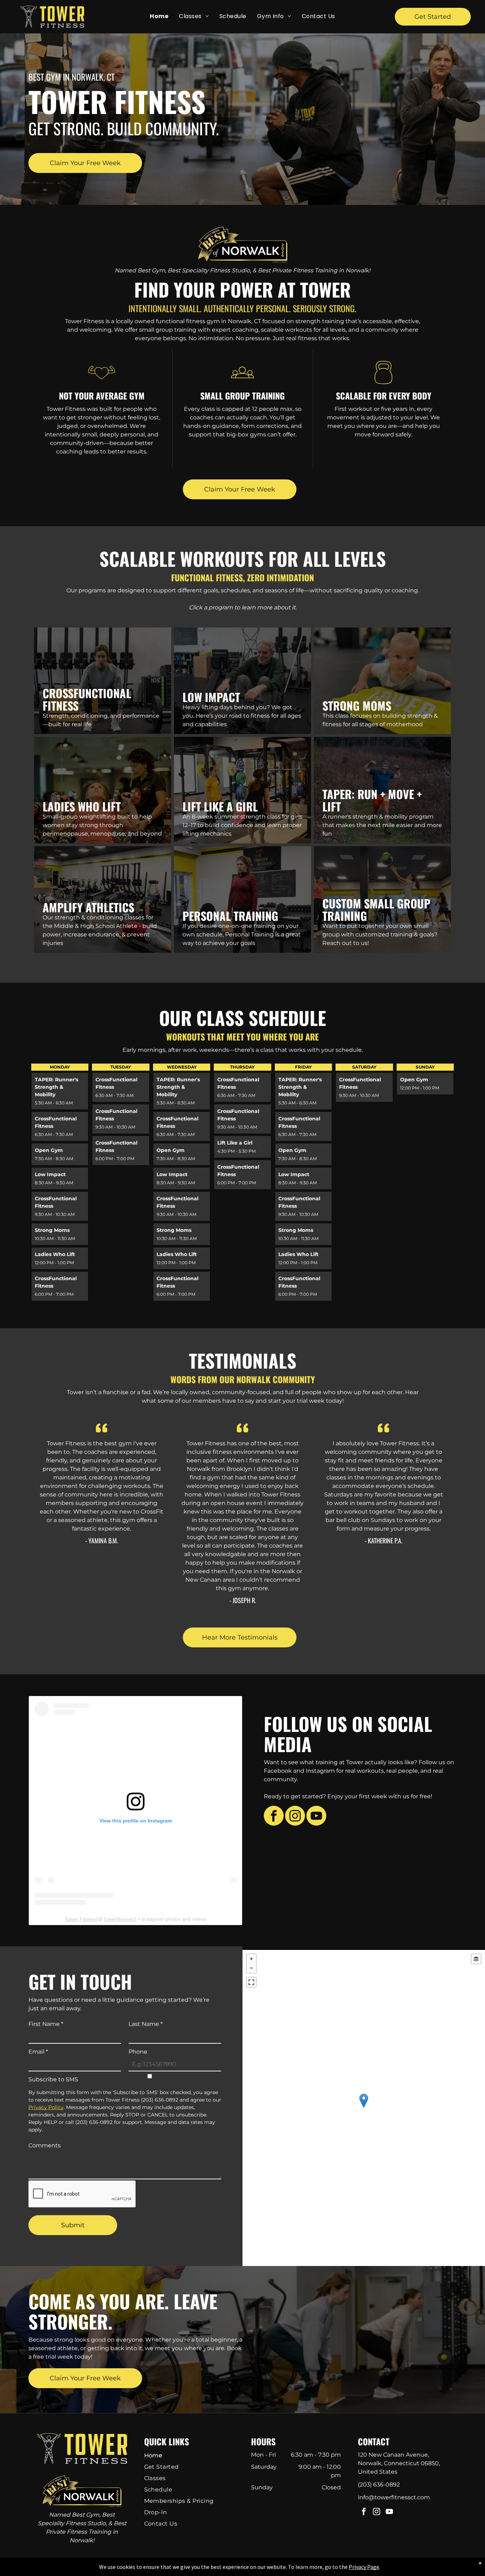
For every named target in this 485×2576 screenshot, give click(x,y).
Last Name (146, 2024)
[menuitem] (159, 16)
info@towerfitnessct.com (394, 2497)
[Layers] (476, 1959)
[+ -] (364, 2108)
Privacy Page (364, 2567)
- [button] (251, 1968)
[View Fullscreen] (251, 1982)
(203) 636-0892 (379, 2485)
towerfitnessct (119, 1919)
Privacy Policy (46, 2107)
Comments (45, 2145)
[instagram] (295, 1817)
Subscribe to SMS (53, 2079)
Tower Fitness (80, 1919)
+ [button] (251, 1959)
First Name (46, 2024)
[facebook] (274, 1817)
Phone (138, 2052)
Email (38, 2052)
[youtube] (316, 1817)
